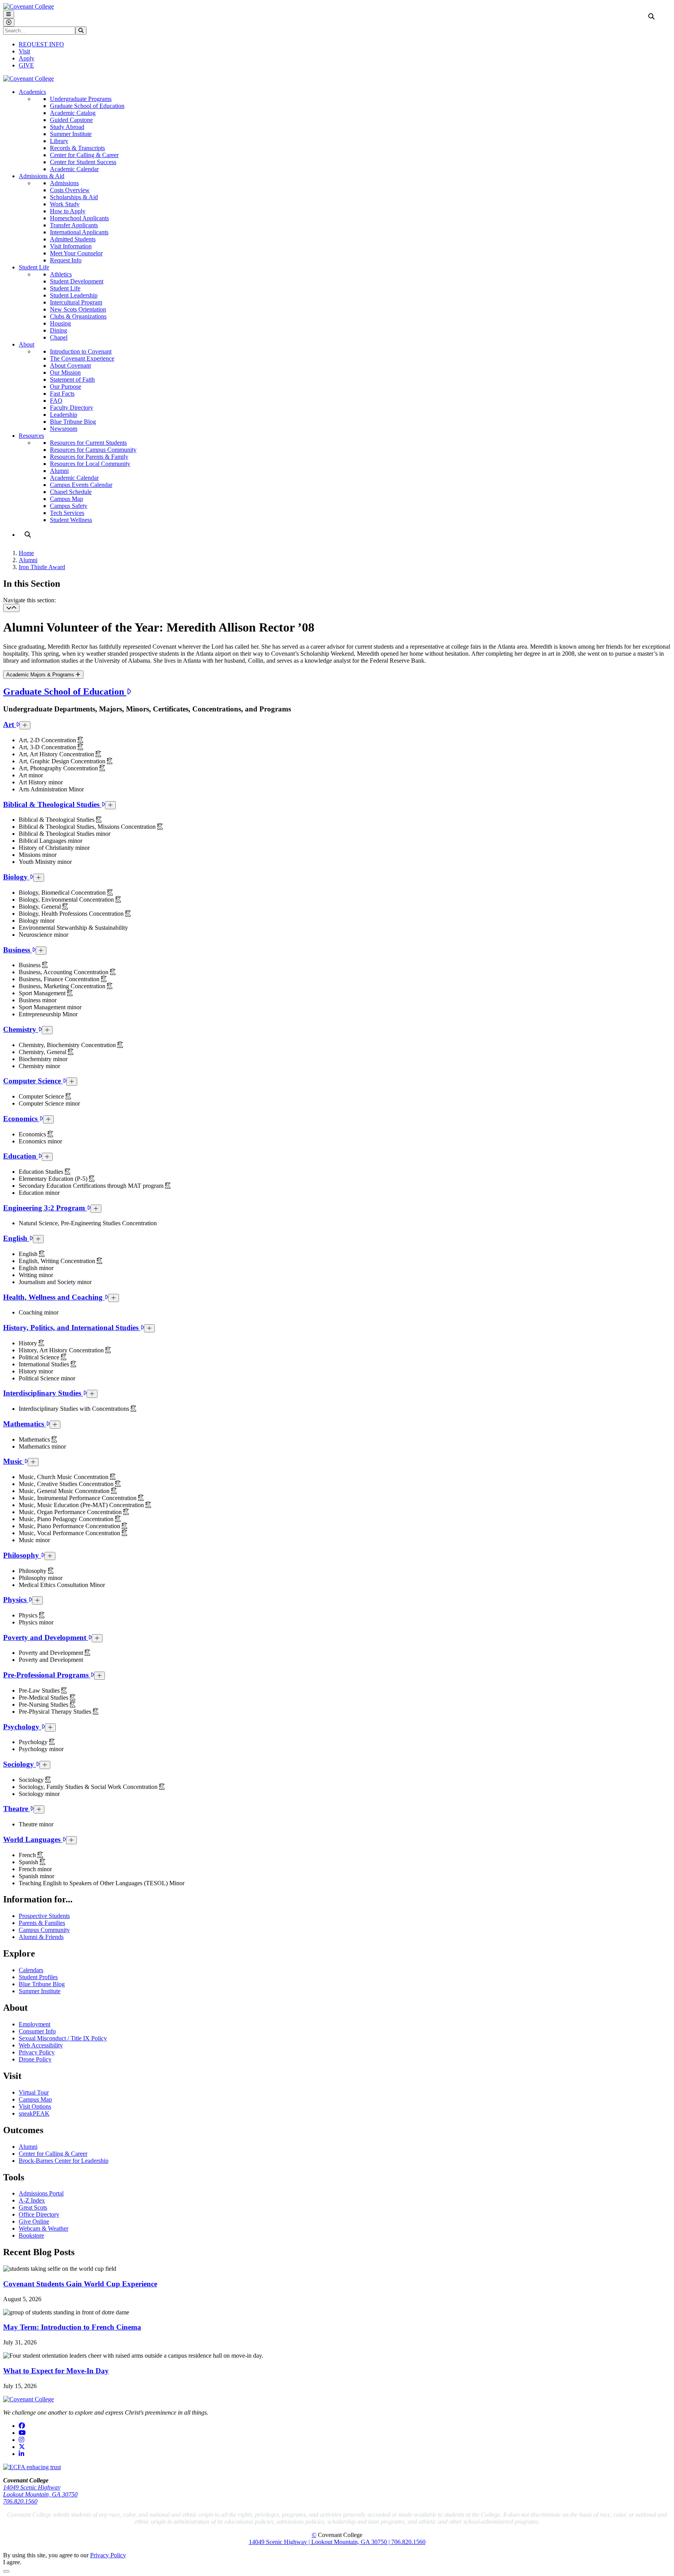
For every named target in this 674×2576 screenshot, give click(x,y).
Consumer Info (37, 2031)
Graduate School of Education (87, 106)
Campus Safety (69, 506)
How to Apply (68, 211)
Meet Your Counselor (76, 253)
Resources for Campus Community (93, 450)
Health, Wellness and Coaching (54, 1297)
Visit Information (71, 246)
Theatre (17, 1809)
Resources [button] (31, 436)
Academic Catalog (73, 113)
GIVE (26, 65)
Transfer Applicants (74, 225)
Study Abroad (67, 127)
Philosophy (22, 1555)
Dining (59, 330)
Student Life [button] (34, 267)
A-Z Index (32, 2200)
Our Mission (65, 372)
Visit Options (35, 2106)
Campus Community (44, 1930)
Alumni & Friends (41, 1937)
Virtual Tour (34, 2092)
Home (26, 553)
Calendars (31, 1970)
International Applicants (79, 232)
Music (14, 1461)
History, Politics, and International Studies (72, 1328)
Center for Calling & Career (84, 155)
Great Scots (33, 2207)
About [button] (27, 344)
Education (21, 1156)
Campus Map (67, 499)
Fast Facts (62, 394)
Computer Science (33, 1081)
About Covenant (70, 365)
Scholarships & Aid (74, 197)
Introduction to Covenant (81, 351)
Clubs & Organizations (78, 316)
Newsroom (64, 429)
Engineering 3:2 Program (45, 1208)
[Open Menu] (9, 14)
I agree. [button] (12, 2562)
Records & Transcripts (77, 148)
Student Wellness (71, 520)
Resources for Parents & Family (89, 457)
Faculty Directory (72, 408)
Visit (24, 51)
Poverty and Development (46, 1637)
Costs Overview (70, 190)
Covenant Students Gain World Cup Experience (80, 2284)
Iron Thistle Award (42, 567)
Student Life (65, 288)
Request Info (66, 260)
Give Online (34, 2221)
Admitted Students (73, 239)
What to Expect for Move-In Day (56, 2371)
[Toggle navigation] (11, 608)
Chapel (59, 337)
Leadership (64, 415)
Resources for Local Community (90, 464)
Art (10, 724)
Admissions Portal (41, 2193)
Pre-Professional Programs (47, 1675)
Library (59, 141)
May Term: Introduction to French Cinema (72, 2327)
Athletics (61, 274)
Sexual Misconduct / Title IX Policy (63, 2038)
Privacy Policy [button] (108, 2555)
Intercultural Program (76, 302)
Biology (16, 877)
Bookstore (31, 2235)
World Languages (33, 1839)
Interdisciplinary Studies (43, 1393)
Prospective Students (44, 1916)
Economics (21, 1119)
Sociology (20, 1764)
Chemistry (21, 1029)
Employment (35, 2024)
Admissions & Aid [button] (42, 176)
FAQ (56, 401)
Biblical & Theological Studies (52, 804)
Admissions (64, 183)
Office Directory (39, 2214)
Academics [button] (32, 92)
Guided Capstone (71, 120)
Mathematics (25, 1424)
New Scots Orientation (78, 309)
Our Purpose (66, 387)
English (16, 1238)
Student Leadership (74, 295)
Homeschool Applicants (79, 218)
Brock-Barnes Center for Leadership (64, 2161)
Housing (60, 323)
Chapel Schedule (71, 492)
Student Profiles (38, 1977)
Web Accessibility (41, 2045)
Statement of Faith (72, 379)
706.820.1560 (20, 2501)
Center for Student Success (83, 162)
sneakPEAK (34, 2113)
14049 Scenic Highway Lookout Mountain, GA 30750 (40, 2491)
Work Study (65, 204)
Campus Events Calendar (81, 485)
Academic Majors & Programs (41, 675)
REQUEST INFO (41, 44)
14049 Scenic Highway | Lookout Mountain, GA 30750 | (320, 2542)
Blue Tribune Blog (73, 422)
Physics (16, 1600)
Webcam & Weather (43, 2228)
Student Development (77, 281)
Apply (27, 58)
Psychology (22, 1727)
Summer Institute (71, 134)
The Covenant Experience (82, 358)
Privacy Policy (37, 2052)
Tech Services (67, 513)
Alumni (59, 471)
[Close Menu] (9, 22)
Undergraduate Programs (81, 99)
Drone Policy (35, 2059)
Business (18, 950)
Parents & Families (42, 1923)
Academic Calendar (74, 169)
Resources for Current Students (88, 443)
